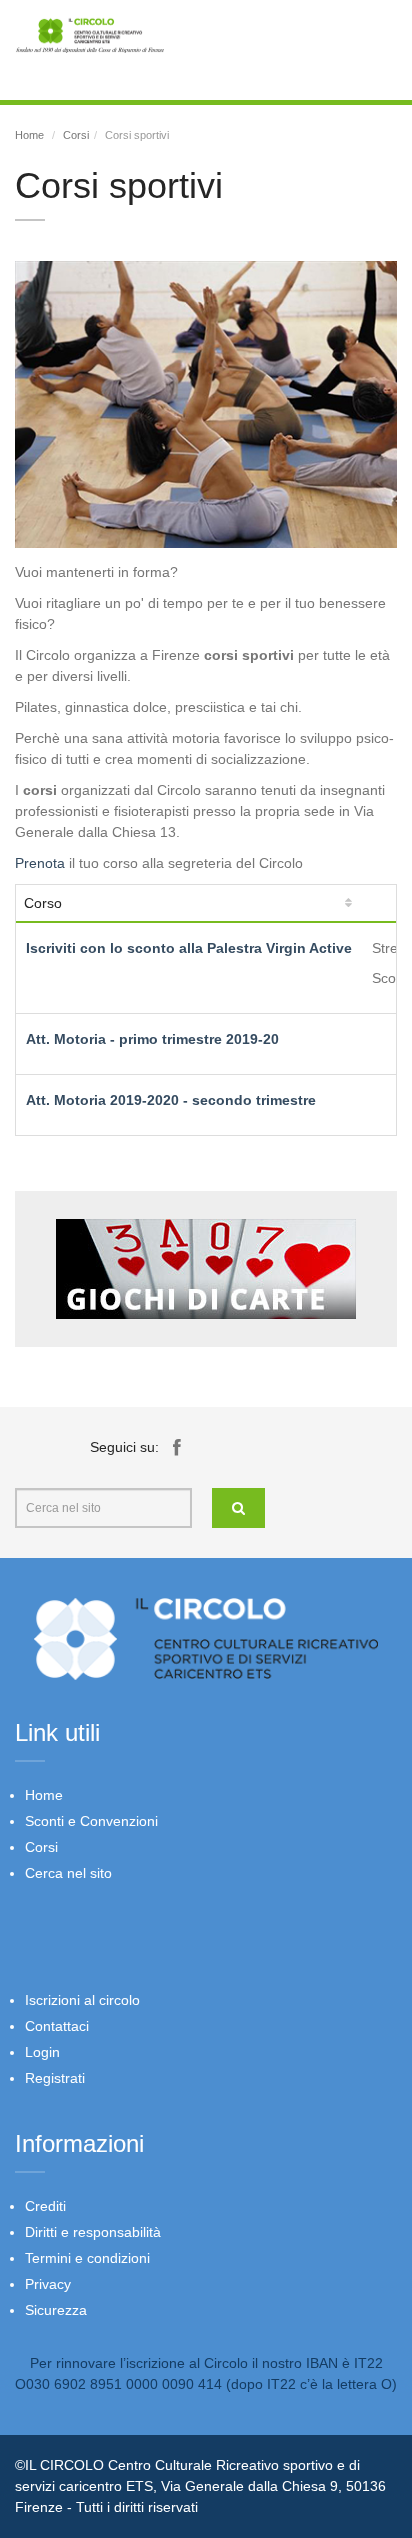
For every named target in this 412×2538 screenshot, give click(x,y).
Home (29, 135)
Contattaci (57, 2026)
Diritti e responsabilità (93, 2232)
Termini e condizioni (87, 2258)
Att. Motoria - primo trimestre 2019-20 (152, 1039)
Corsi (76, 135)
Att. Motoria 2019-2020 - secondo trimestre (171, 1100)
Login (42, 2052)
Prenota (40, 863)
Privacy (48, 2284)
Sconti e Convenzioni (91, 1821)
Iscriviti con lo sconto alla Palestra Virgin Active (189, 948)
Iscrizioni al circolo (82, 2000)
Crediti (45, 2206)
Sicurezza (56, 2310)
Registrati (55, 2078)
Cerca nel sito (68, 1873)
